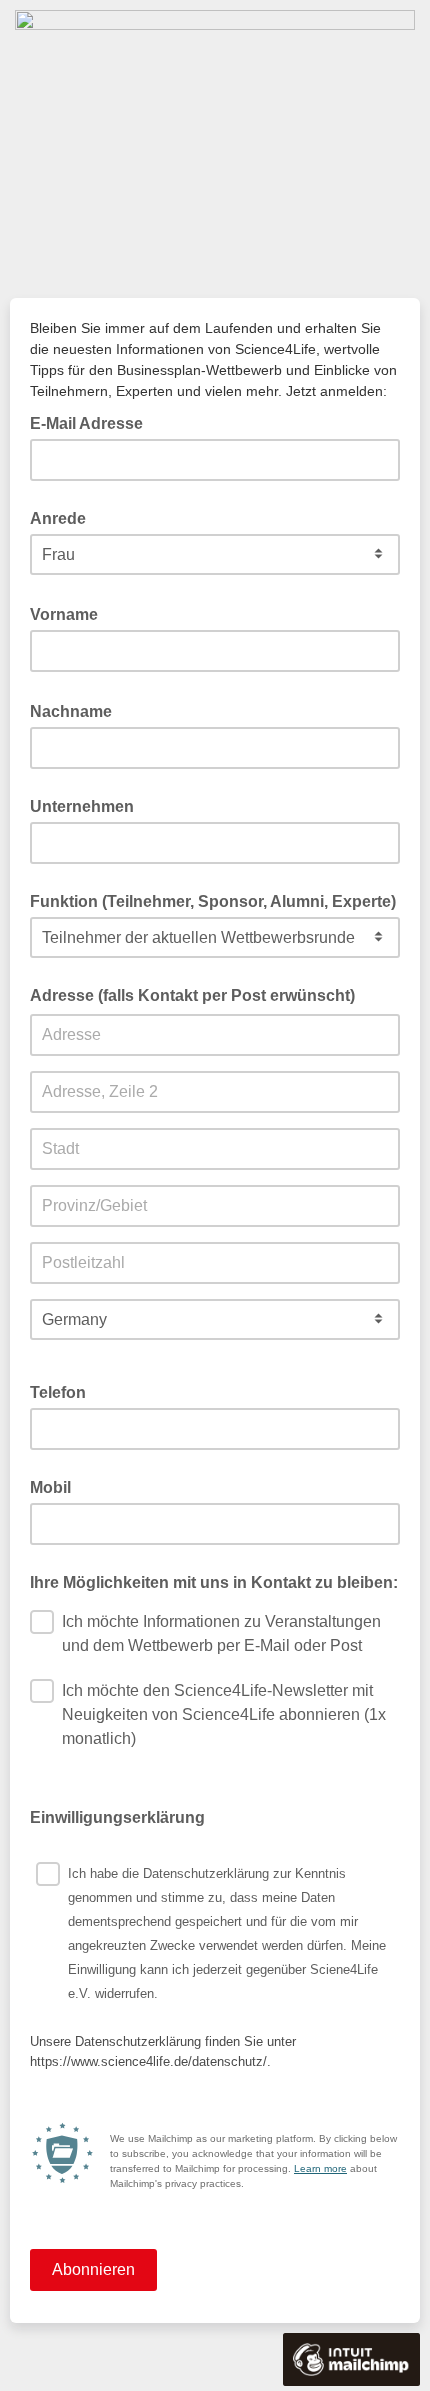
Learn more (320, 2168)
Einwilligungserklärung (123, 1816)
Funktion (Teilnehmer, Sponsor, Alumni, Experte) (213, 901)
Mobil (50, 1487)
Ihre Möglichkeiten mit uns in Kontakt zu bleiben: (214, 1582)
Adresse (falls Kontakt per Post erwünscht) (192, 995)
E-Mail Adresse (92, 422)
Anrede (58, 518)
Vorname (70, 613)
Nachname (77, 710)
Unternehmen (82, 806)
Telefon (58, 1392)
